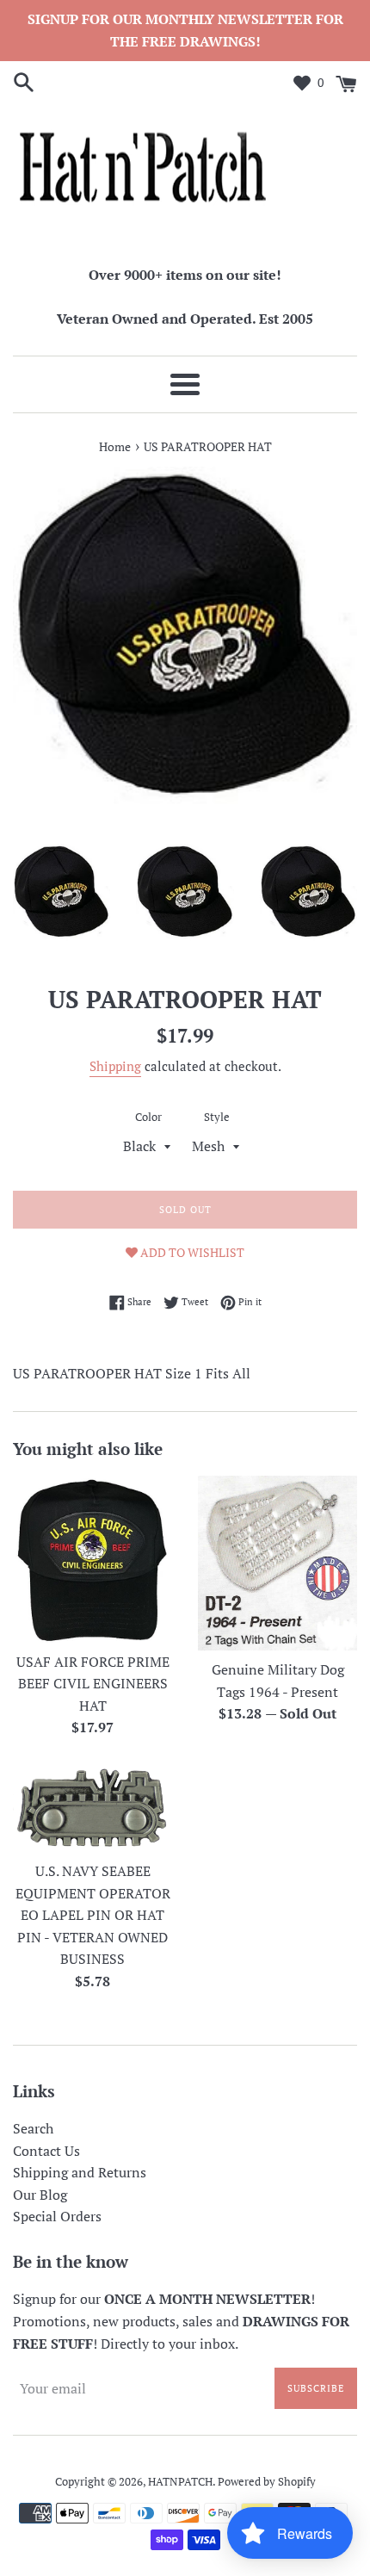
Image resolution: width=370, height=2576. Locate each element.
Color (148, 1117)
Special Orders (57, 2216)
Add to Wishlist (191, 1252)
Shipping (115, 1066)
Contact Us (46, 2151)
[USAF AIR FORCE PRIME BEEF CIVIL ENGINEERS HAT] (92, 1559)
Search (33, 2128)
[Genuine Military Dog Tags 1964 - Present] (277, 1563)
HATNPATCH (180, 2482)
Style (217, 1117)
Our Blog (40, 2195)
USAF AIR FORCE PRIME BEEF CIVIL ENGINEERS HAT (93, 1684)
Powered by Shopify (267, 2482)
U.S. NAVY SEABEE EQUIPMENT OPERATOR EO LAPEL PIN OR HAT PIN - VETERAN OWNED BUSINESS (93, 1915)
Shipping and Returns (80, 2172)
